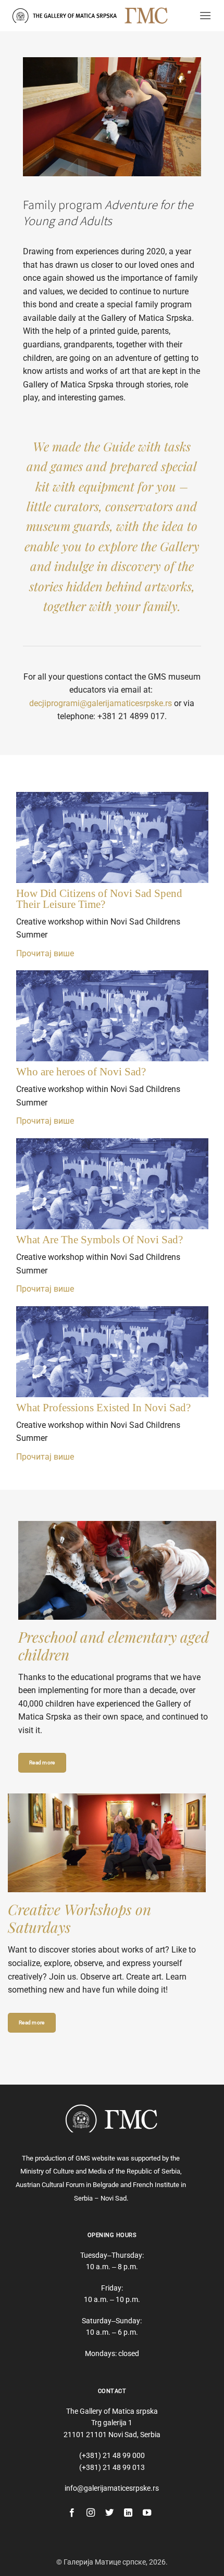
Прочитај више (45, 953)
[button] (205, 15)
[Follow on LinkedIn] (128, 2513)
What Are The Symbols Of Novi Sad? (99, 1240)
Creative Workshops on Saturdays (79, 1918)
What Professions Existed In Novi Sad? (103, 1408)
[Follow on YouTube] (147, 2513)
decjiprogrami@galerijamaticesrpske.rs (101, 703)
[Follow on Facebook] (72, 2513)
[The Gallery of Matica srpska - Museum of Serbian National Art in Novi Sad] (65, 15)
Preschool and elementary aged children (114, 1645)
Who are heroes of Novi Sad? (81, 1072)
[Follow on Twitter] (109, 2513)
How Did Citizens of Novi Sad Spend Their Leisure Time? (99, 899)
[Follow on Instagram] (91, 2513)
